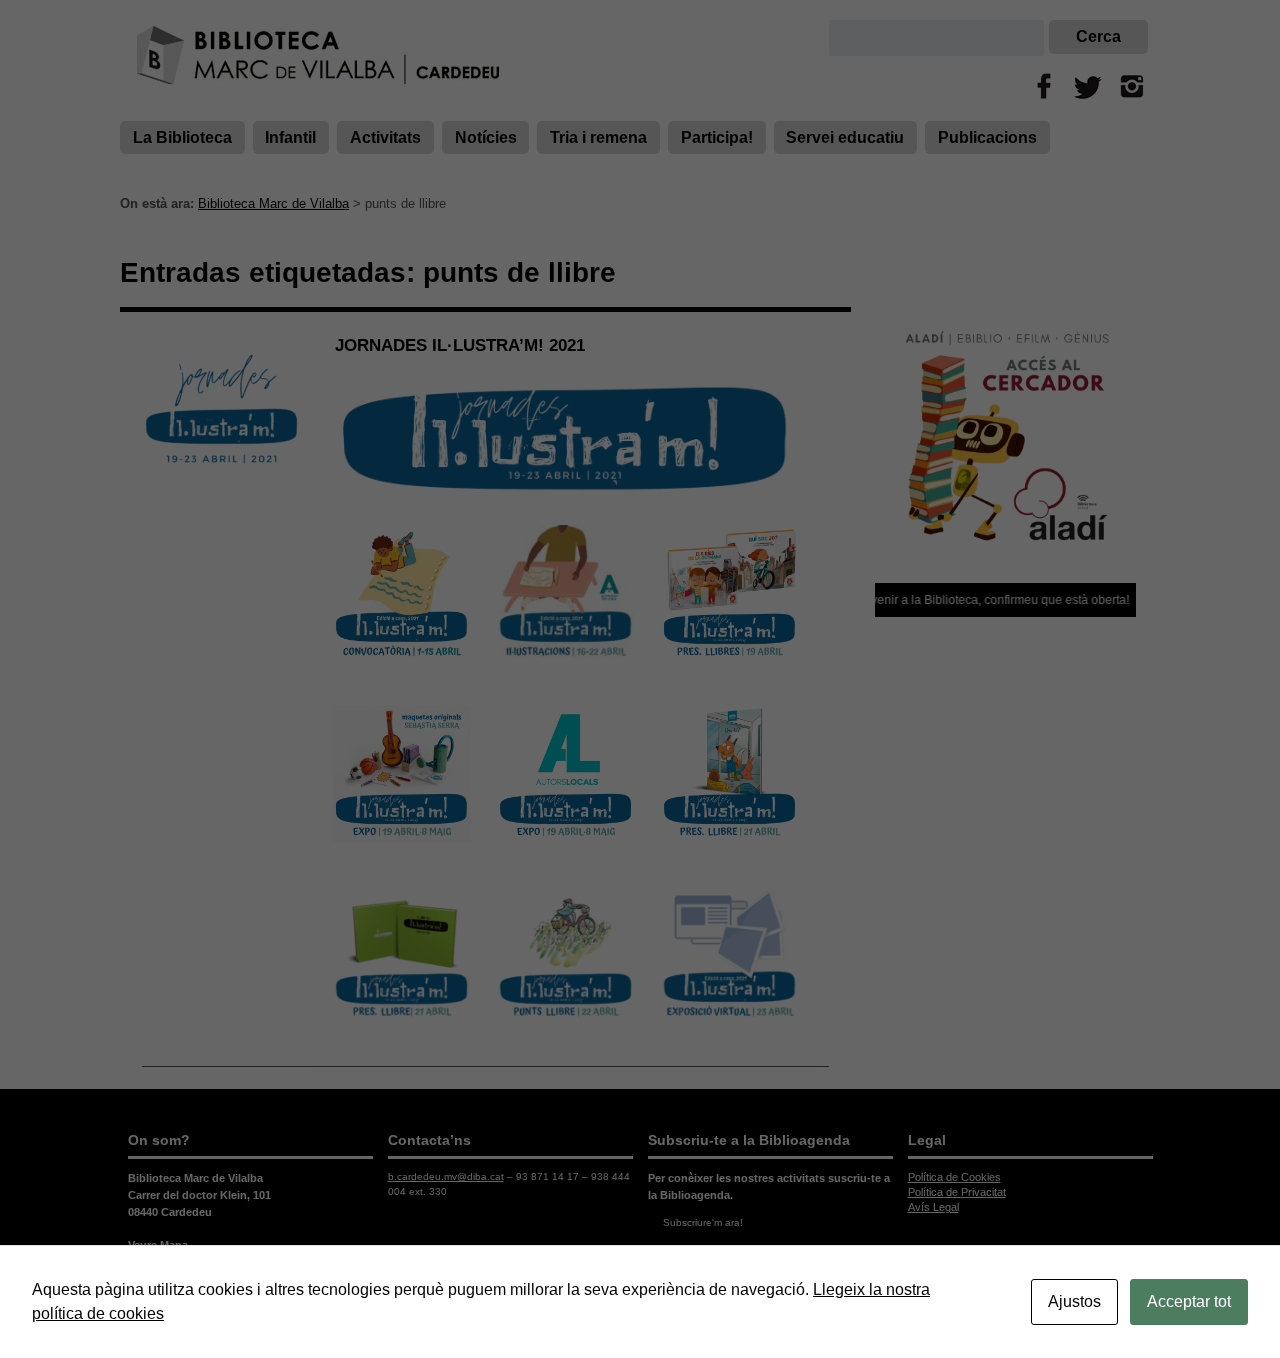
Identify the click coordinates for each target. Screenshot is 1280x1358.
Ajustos (1074, 1301)
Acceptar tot (1189, 1301)
